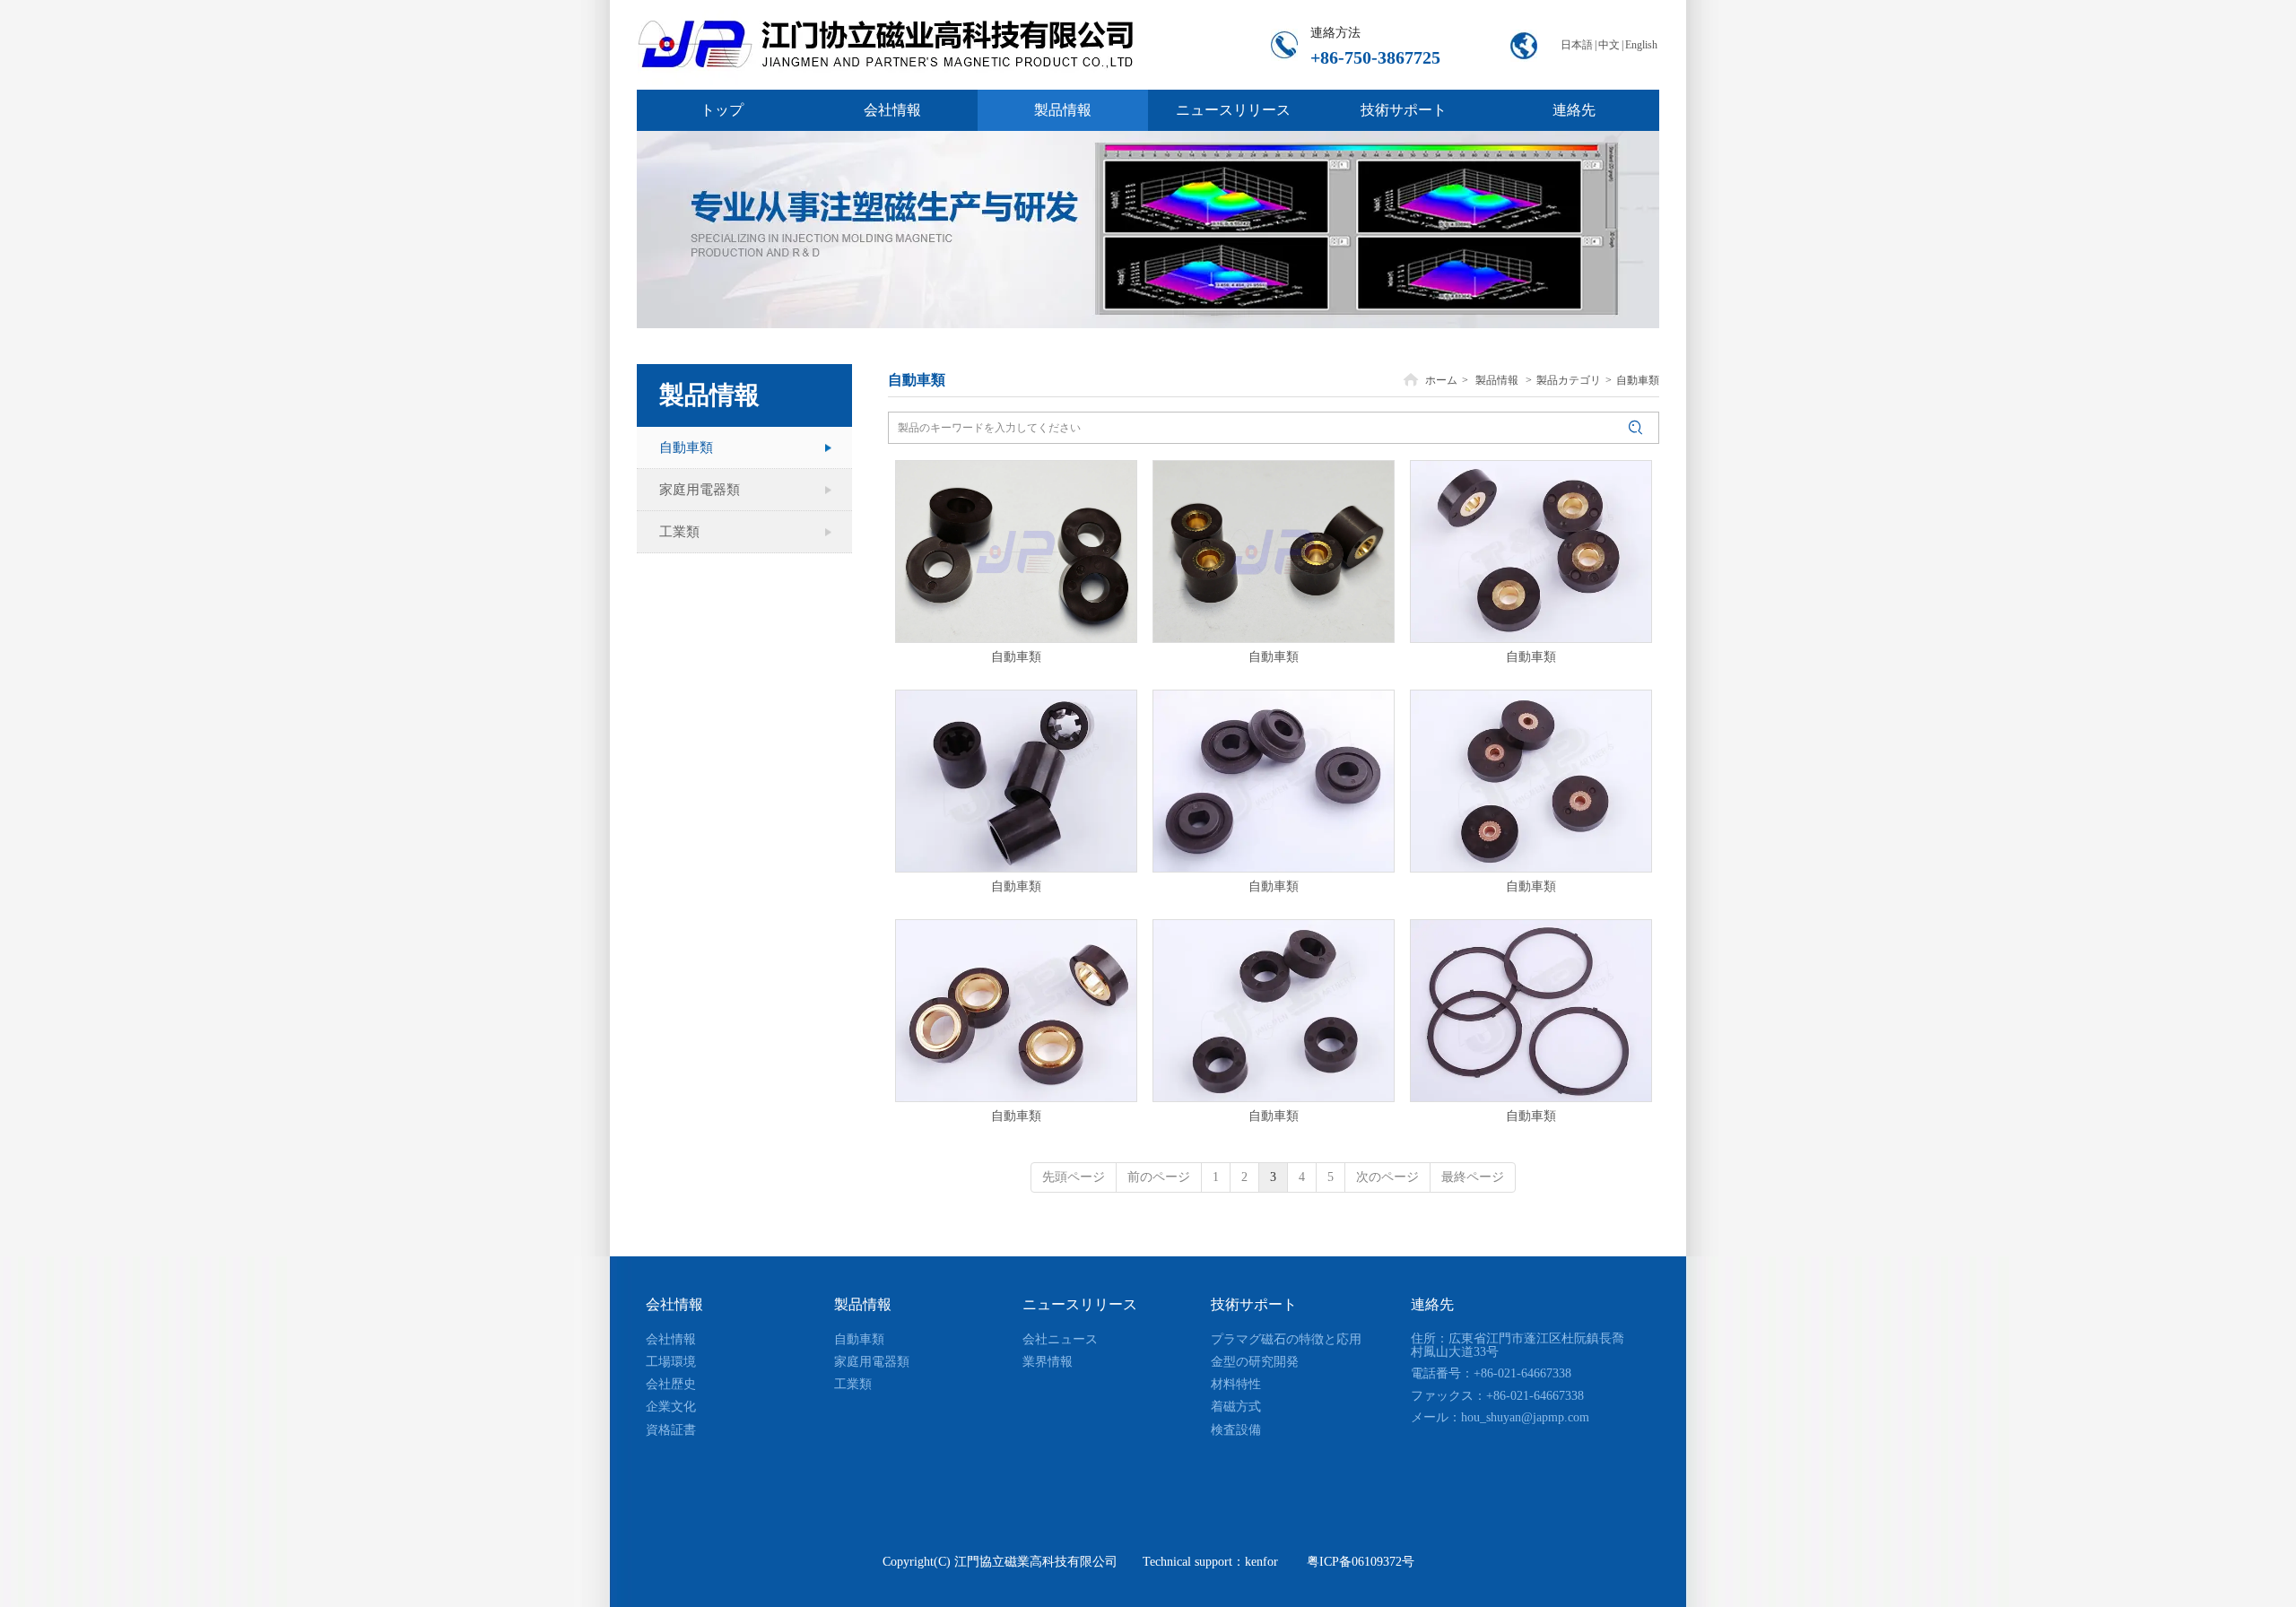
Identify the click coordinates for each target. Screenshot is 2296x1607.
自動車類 (1638, 380)
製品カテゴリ (1569, 380)
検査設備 (1236, 1430)
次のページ (1387, 1177)
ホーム (1441, 380)
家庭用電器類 (872, 1362)
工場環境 (671, 1362)
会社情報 (674, 1304)
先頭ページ (1074, 1177)
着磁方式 (1236, 1407)
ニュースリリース (1080, 1304)
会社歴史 (671, 1384)
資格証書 (671, 1430)
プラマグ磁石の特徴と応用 (1286, 1339)
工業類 (853, 1384)
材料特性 (1236, 1384)
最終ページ (1473, 1177)
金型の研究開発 (1255, 1362)
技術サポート (1254, 1304)
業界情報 (1048, 1362)
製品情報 (1497, 380)
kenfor (1261, 1562)
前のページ (1159, 1177)
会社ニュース (1060, 1339)
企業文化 (671, 1407)
